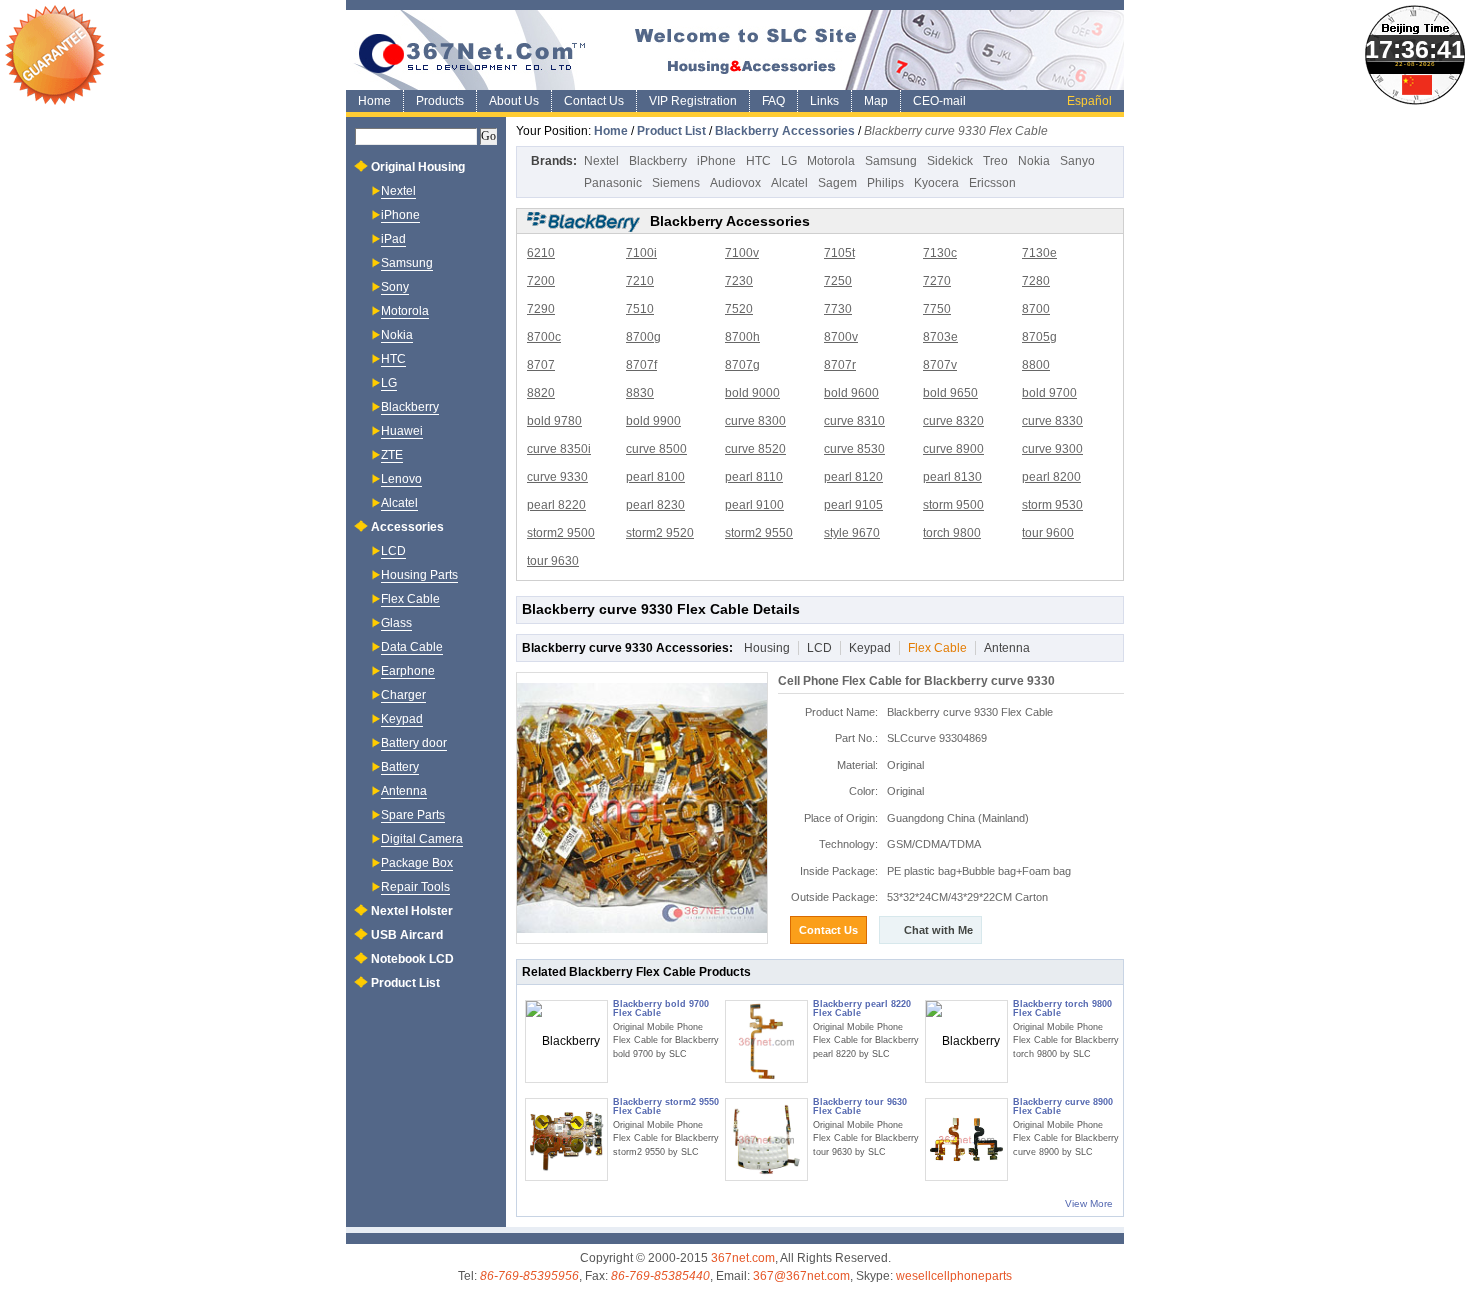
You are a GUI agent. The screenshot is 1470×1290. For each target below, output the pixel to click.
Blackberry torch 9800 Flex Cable (1062, 1008)
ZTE (392, 455)
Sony (395, 287)
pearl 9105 (853, 505)
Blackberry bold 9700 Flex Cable (661, 1008)
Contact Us (594, 101)
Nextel (601, 161)
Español (1089, 101)
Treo (995, 161)
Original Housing (418, 167)
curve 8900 (953, 449)
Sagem (837, 183)
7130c (940, 253)
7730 (838, 309)
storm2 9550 (759, 533)
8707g (742, 365)
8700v (841, 337)
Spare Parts (413, 815)
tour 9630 (553, 561)
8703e (940, 337)
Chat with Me (938, 930)
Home (374, 101)
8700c (544, 337)
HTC (758, 161)
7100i (641, 253)
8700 (1036, 309)
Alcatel (789, 183)
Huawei (402, 431)
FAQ (773, 101)
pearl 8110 (754, 477)
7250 (838, 281)
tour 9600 (1048, 533)
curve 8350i (559, 449)
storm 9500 (953, 505)
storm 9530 (1052, 505)
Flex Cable (937, 648)
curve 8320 (953, 421)
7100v (742, 253)
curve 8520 (755, 449)
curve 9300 (1052, 449)
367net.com (743, 1258)
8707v (940, 365)
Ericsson (992, 183)
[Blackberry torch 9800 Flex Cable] (966, 1041)
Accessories (407, 527)
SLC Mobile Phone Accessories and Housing (735, 50)
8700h (742, 337)
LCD (819, 648)
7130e (1039, 253)
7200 (541, 281)
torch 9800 (952, 533)
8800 (1036, 365)
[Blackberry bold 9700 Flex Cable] (566, 1041)
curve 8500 (656, 449)
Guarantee (55, 55)
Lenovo (401, 479)
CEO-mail (939, 101)
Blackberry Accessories (785, 131)
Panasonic (613, 183)
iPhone (716, 161)
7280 (1036, 281)
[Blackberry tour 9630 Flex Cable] (766, 1139)
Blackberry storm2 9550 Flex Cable (666, 1106)
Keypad (870, 648)
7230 (739, 281)
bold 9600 (851, 393)
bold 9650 (950, 393)
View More (1089, 1203)
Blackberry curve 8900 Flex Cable (1063, 1106)
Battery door (414, 743)
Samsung (891, 161)
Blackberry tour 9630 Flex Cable (860, 1106)
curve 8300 (755, 421)
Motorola (831, 161)
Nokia (1034, 161)
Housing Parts (419, 575)
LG (789, 161)
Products (440, 101)
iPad (393, 239)
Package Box (417, 863)
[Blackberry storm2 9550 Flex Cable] (566, 1139)
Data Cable (412, 647)
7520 (739, 309)
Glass (396, 623)
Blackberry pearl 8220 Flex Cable (862, 1008)
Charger (403, 695)
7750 (937, 309)
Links (824, 101)
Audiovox (735, 183)
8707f (641, 365)
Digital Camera (422, 839)
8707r (840, 365)
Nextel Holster (412, 911)
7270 (937, 281)
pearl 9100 (754, 505)
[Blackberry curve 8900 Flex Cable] (966, 1139)
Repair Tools (415, 887)
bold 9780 (554, 421)
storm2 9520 (660, 533)
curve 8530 (854, 449)
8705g (1039, 337)
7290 (541, 309)
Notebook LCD (412, 959)
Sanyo (1077, 161)
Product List (671, 131)
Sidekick (950, 161)
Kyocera (936, 183)
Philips (885, 183)
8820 (541, 393)
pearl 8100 (655, 477)
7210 (640, 281)
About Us (514, 101)
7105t (839, 253)
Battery (400, 767)
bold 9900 (653, 421)
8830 (640, 393)
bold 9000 (752, 393)
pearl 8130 (952, 477)
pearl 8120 (853, 477)
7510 (640, 309)
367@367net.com (801, 1276)
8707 (541, 365)
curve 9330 (557, 477)
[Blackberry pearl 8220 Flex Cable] (766, 1041)
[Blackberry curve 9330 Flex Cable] (642, 808)
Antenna (1007, 648)
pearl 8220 (556, 505)
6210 (541, 253)
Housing (767, 648)
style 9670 (852, 533)
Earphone (408, 671)
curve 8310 (854, 421)
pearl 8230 (655, 505)
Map (876, 101)
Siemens (676, 183)
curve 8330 (1052, 421)
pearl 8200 (1051, 477)
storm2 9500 (561, 533)
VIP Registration (693, 101)
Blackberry (658, 161)
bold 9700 (1049, 393)
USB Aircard (407, 935)
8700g (643, 337)
